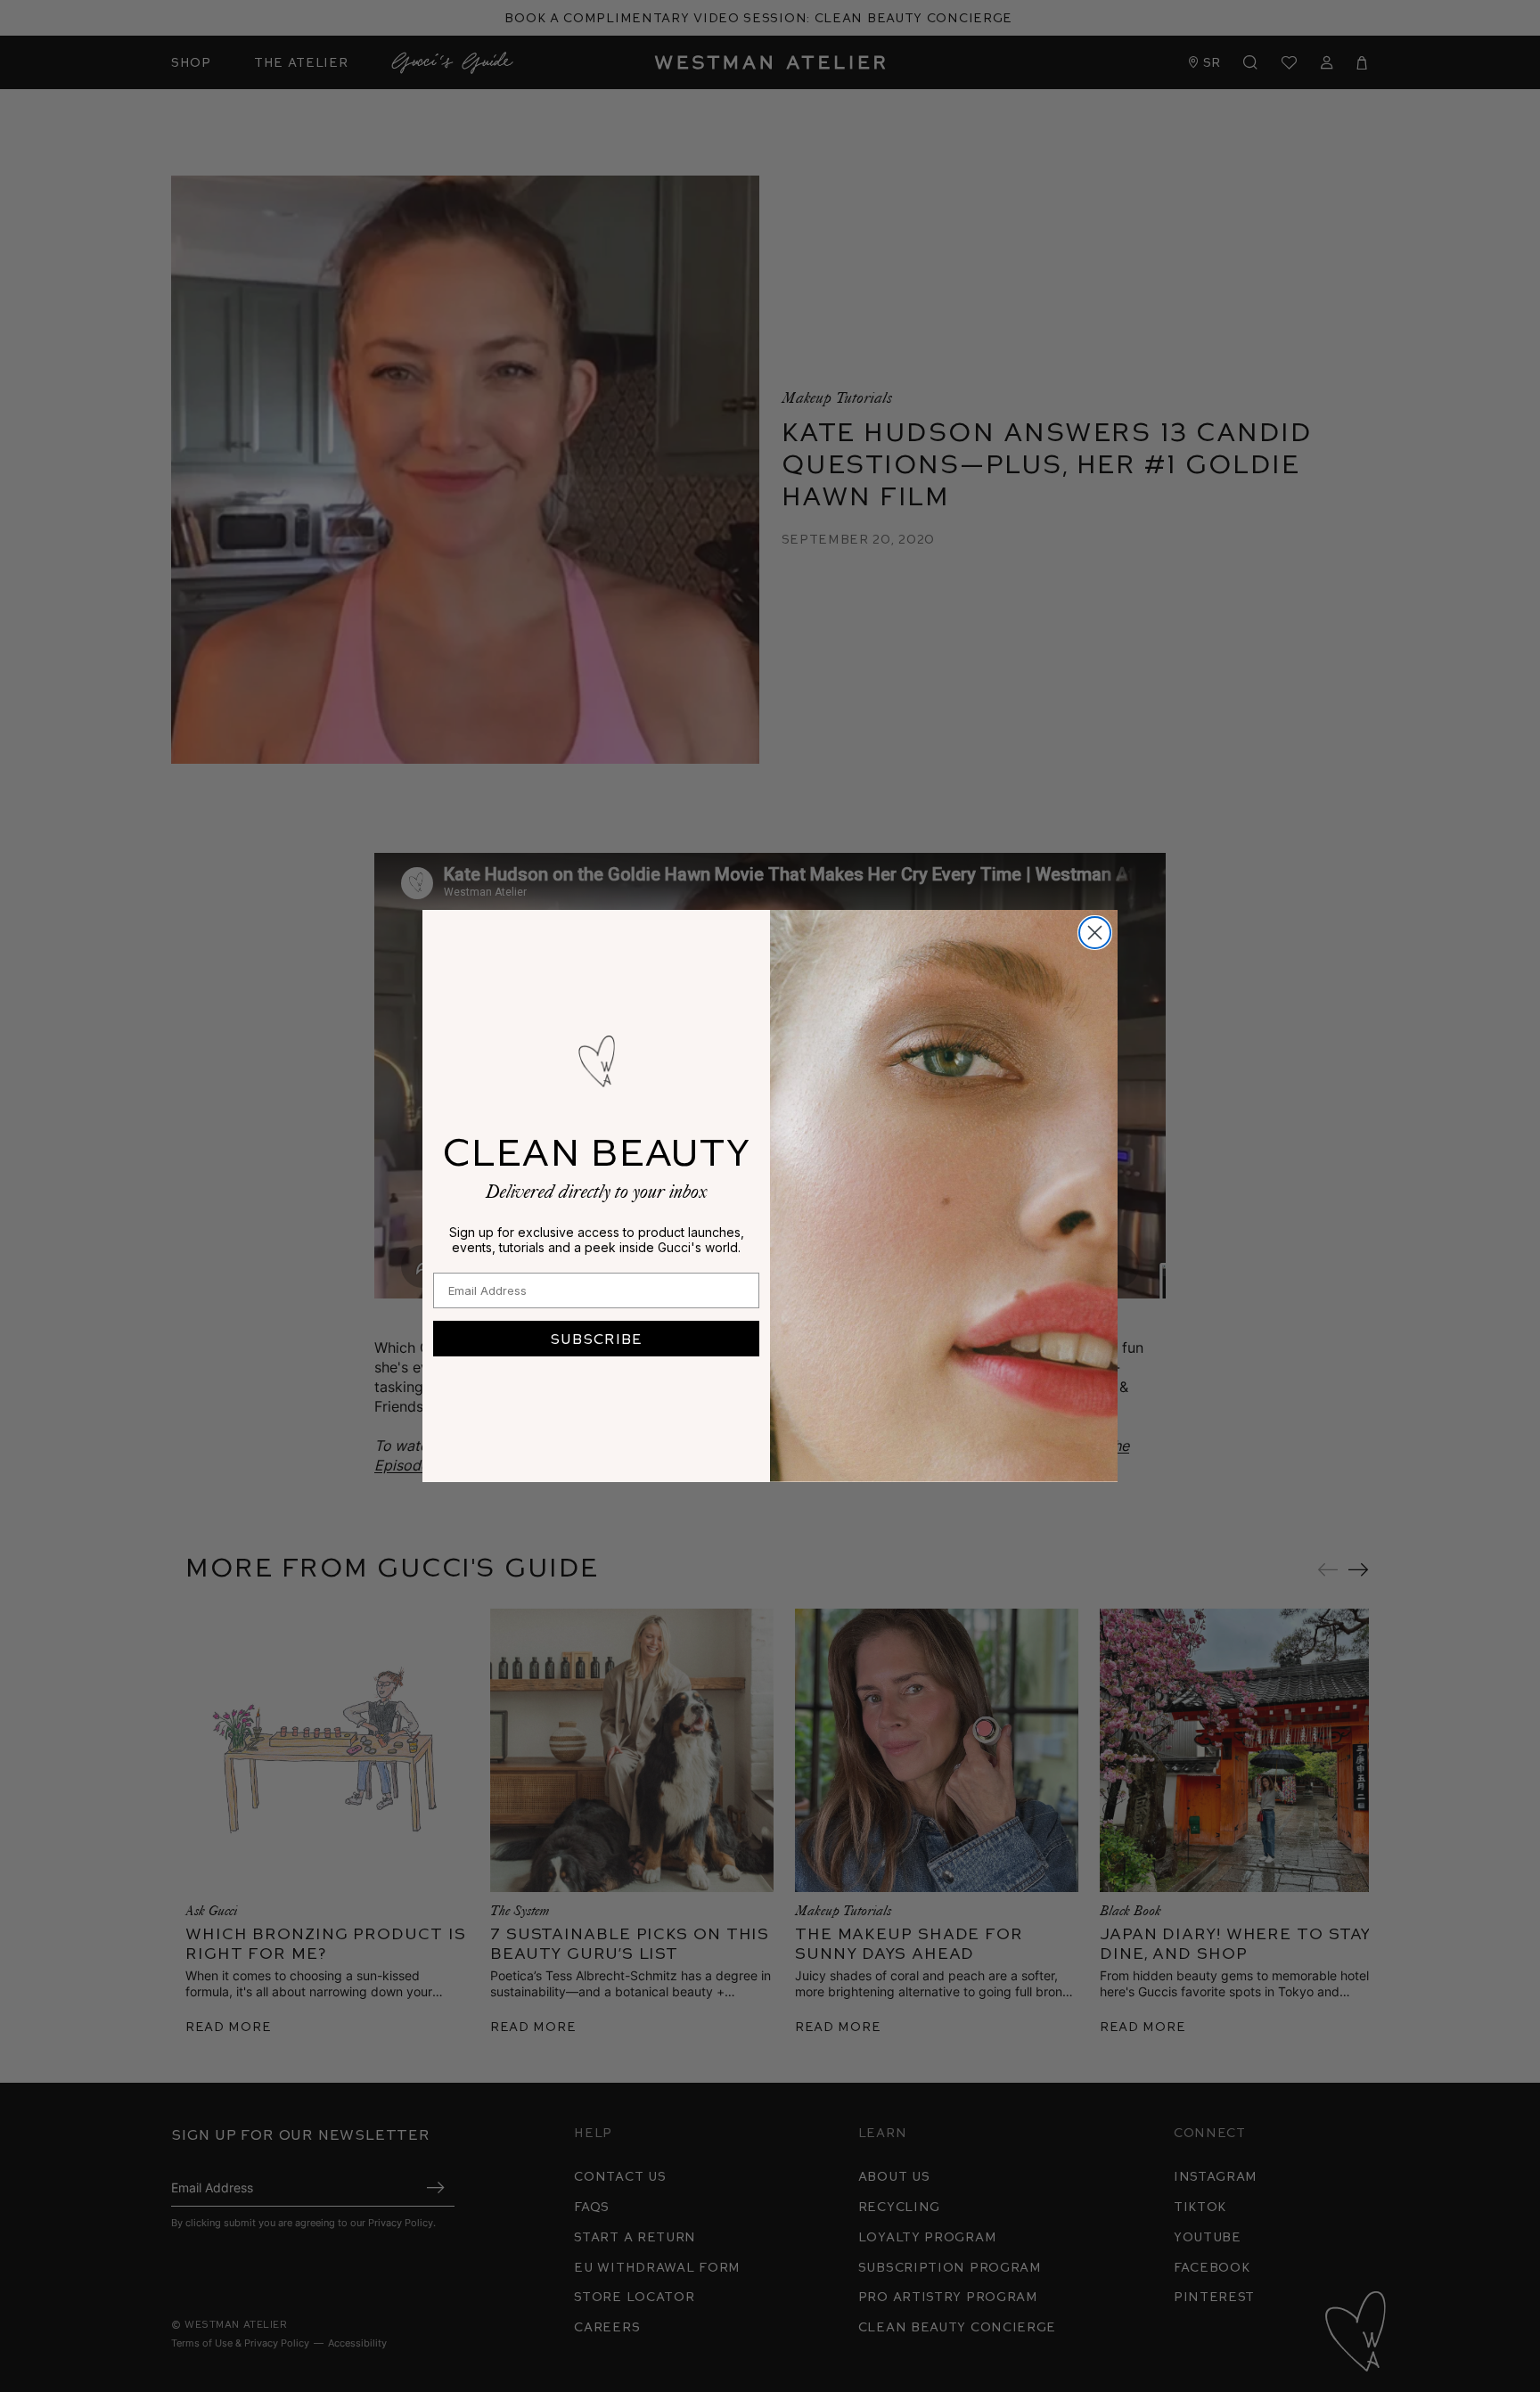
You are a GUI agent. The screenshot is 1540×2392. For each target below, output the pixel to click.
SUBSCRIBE (596, 1338)
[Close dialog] (1095, 933)
